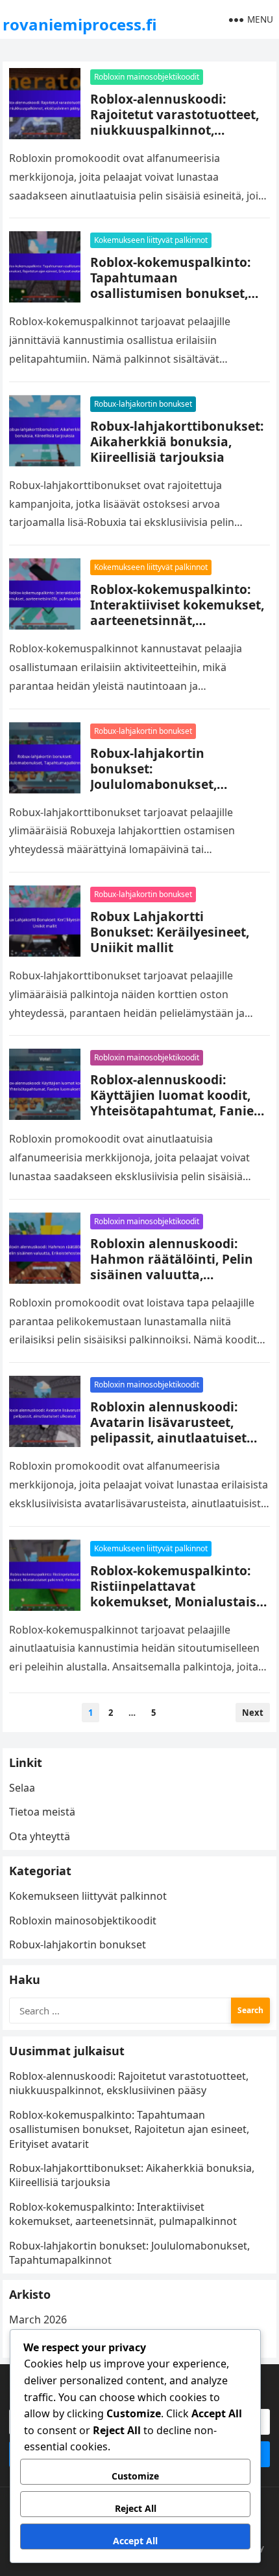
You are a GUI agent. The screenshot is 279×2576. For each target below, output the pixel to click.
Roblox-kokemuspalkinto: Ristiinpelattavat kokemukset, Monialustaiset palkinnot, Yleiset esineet (179, 1594)
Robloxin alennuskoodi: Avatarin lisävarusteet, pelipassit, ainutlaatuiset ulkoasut (168, 1430)
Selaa (22, 1788)
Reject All (136, 2508)
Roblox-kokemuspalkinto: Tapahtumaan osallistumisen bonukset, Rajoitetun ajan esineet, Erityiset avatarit (170, 293)
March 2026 (38, 2320)
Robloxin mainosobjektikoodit (147, 77)
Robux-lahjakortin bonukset (143, 404)
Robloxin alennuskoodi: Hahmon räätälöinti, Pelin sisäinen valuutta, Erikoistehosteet (172, 1267)
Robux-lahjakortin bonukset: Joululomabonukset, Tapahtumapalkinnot (156, 776)
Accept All (135, 2541)
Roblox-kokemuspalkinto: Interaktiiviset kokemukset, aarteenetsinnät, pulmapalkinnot (177, 612)
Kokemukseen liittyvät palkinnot (151, 240)
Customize (135, 2476)
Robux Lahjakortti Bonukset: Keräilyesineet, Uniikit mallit (170, 932)
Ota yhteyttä (40, 1836)
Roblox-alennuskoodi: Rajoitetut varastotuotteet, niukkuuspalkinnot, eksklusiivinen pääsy (175, 122)
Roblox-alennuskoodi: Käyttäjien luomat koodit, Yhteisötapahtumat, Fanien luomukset (176, 1103)
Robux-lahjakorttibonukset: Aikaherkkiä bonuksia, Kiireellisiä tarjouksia (177, 441)
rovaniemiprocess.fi (80, 24)
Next (253, 1713)
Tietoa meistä (42, 1812)
